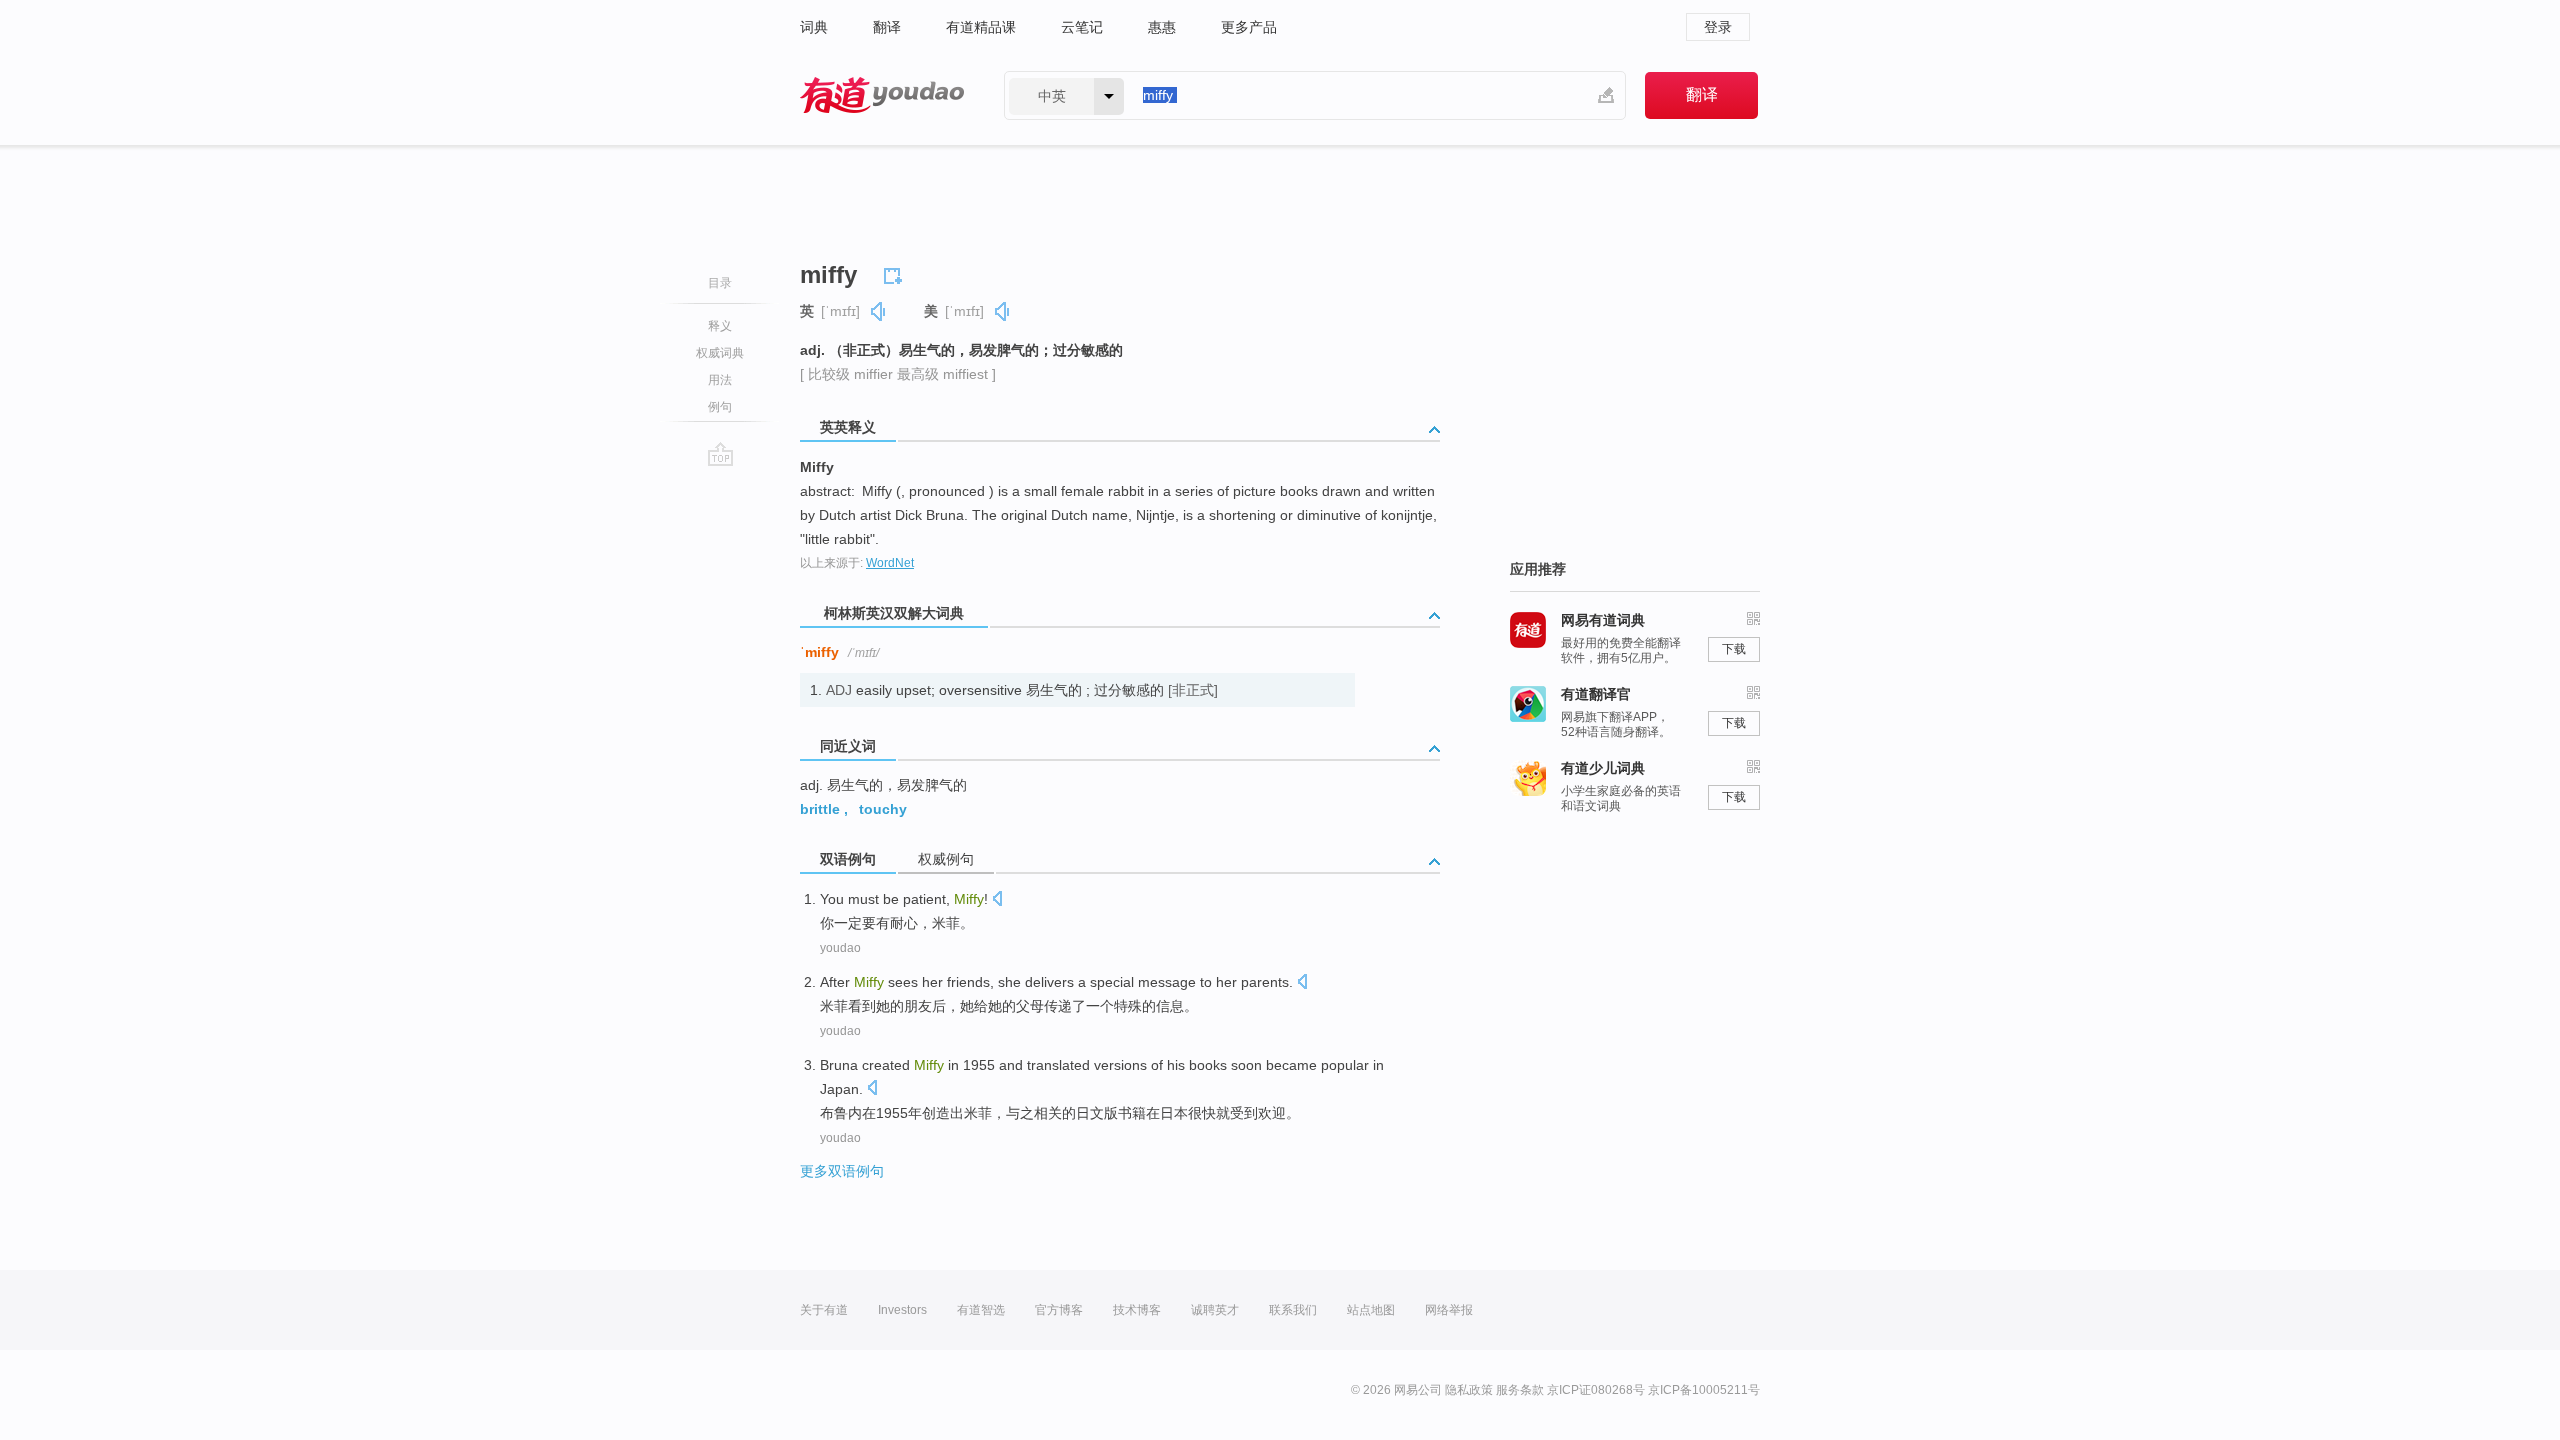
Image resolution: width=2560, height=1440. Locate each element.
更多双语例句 (842, 1171)
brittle (820, 809)
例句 (720, 407)
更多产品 (1249, 27)
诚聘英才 (1215, 1310)
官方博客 (1059, 1310)
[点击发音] (997, 900)
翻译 (887, 27)
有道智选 (981, 1310)
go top (720, 454)
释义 (720, 326)
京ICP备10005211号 (1704, 1390)
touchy (883, 809)
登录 (1718, 27)
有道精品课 (981, 27)
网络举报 (1449, 1310)
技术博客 (1137, 1310)
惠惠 (1162, 27)
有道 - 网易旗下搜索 (882, 95)
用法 (720, 380)
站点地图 (1371, 1310)
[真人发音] (879, 311)
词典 (814, 27)
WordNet (890, 563)
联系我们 (1293, 1310)
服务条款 (1520, 1390)
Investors (902, 1310)
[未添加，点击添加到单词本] (896, 273)
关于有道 (824, 1310)
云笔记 (1082, 27)
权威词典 (720, 353)
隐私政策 (1469, 1390)
